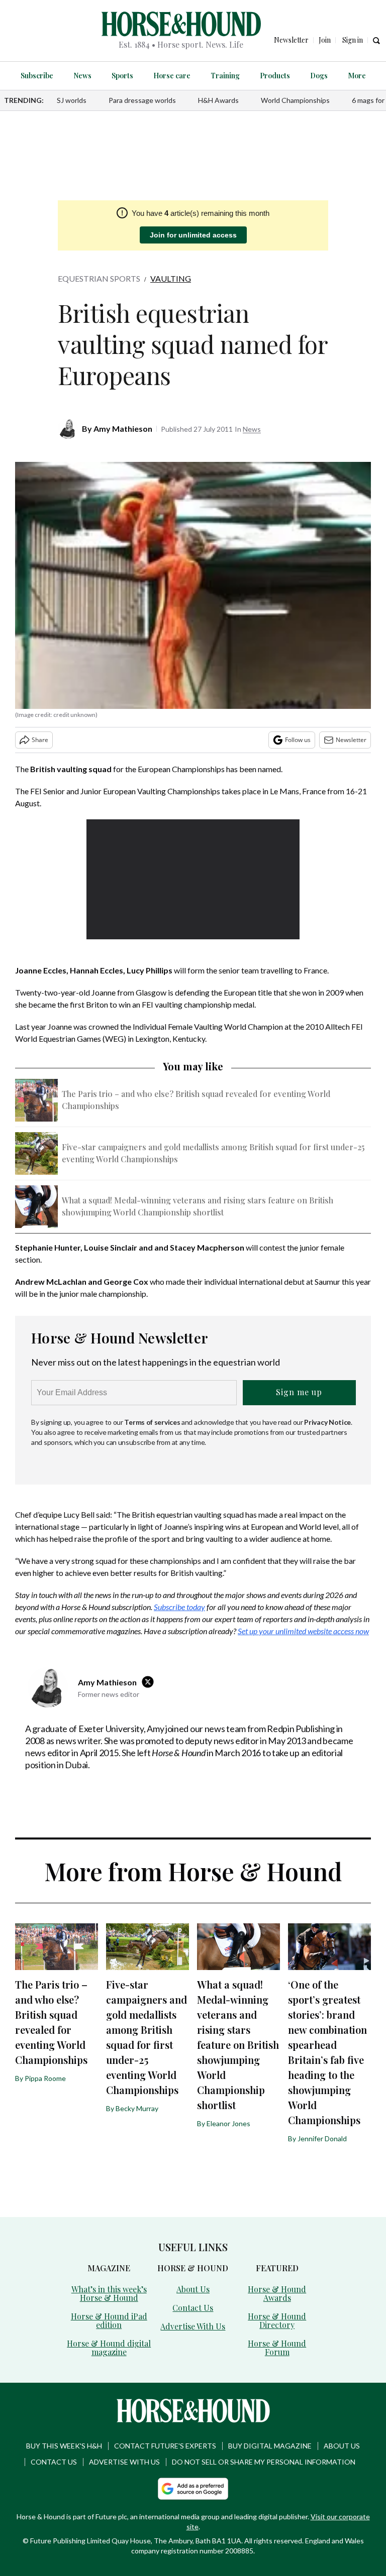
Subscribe (37, 76)
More (357, 76)
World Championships (295, 100)
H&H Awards (218, 100)
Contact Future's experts (165, 2446)
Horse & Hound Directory (277, 2320)
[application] (193, 879)
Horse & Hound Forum (277, 2348)
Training (225, 76)
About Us (193, 2289)
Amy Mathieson (123, 428)
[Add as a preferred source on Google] (193, 2489)
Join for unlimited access (193, 235)
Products (275, 76)
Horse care (172, 76)
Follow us (298, 740)
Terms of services (153, 1422)
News (82, 76)
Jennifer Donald (322, 2138)
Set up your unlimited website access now (303, 1631)
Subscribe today (179, 1607)
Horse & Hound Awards (277, 2293)
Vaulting (171, 278)
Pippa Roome (45, 2078)
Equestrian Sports (99, 278)
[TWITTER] (150, 1682)
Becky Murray (137, 2108)
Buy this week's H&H (64, 2446)
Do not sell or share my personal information (264, 2462)
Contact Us (193, 2308)
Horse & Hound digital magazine (109, 2348)
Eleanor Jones (228, 2123)
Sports (122, 76)
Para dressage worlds (142, 100)
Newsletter (351, 740)
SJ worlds (72, 100)
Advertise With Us (193, 2326)
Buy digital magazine (270, 2446)
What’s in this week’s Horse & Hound (109, 2293)
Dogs (319, 76)
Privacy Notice (327, 1422)
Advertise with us (124, 2462)
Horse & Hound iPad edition (109, 2320)
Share (40, 740)
